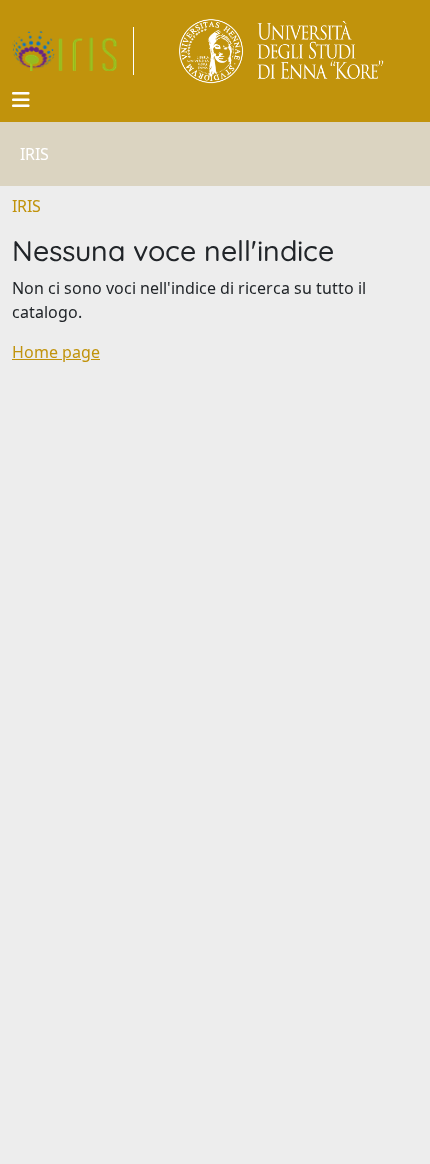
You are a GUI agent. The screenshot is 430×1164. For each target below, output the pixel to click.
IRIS (26, 206)
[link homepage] (73, 51)
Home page (56, 352)
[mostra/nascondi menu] (21, 100)
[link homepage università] (282, 51)
